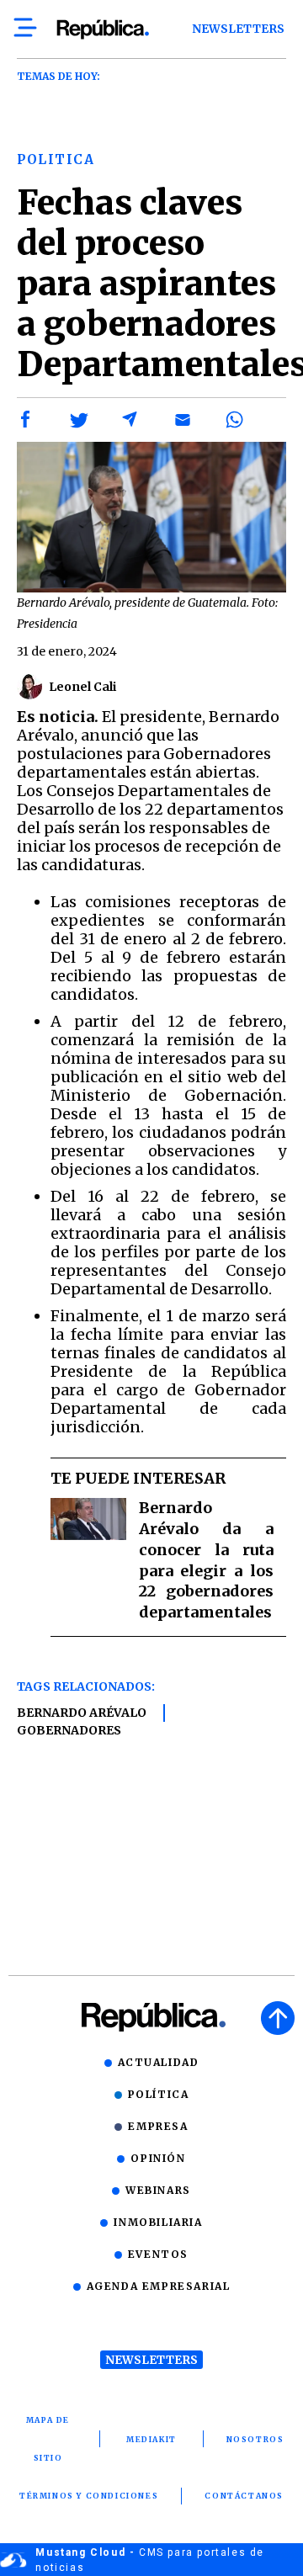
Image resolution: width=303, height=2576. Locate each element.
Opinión (158, 2158)
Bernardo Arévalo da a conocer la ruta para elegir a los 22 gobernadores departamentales (206, 1560)
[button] (26, 420)
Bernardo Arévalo (82, 1713)
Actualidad (159, 2062)
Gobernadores (69, 1730)
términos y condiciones (89, 2496)
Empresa (158, 2126)
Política (159, 2094)
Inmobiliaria (158, 2222)
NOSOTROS (255, 2439)
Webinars (158, 2190)
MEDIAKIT (151, 2439)
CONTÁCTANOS (244, 2496)
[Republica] (102, 29)
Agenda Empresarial (159, 2286)
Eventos (158, 2254)
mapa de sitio (48, 2439)
